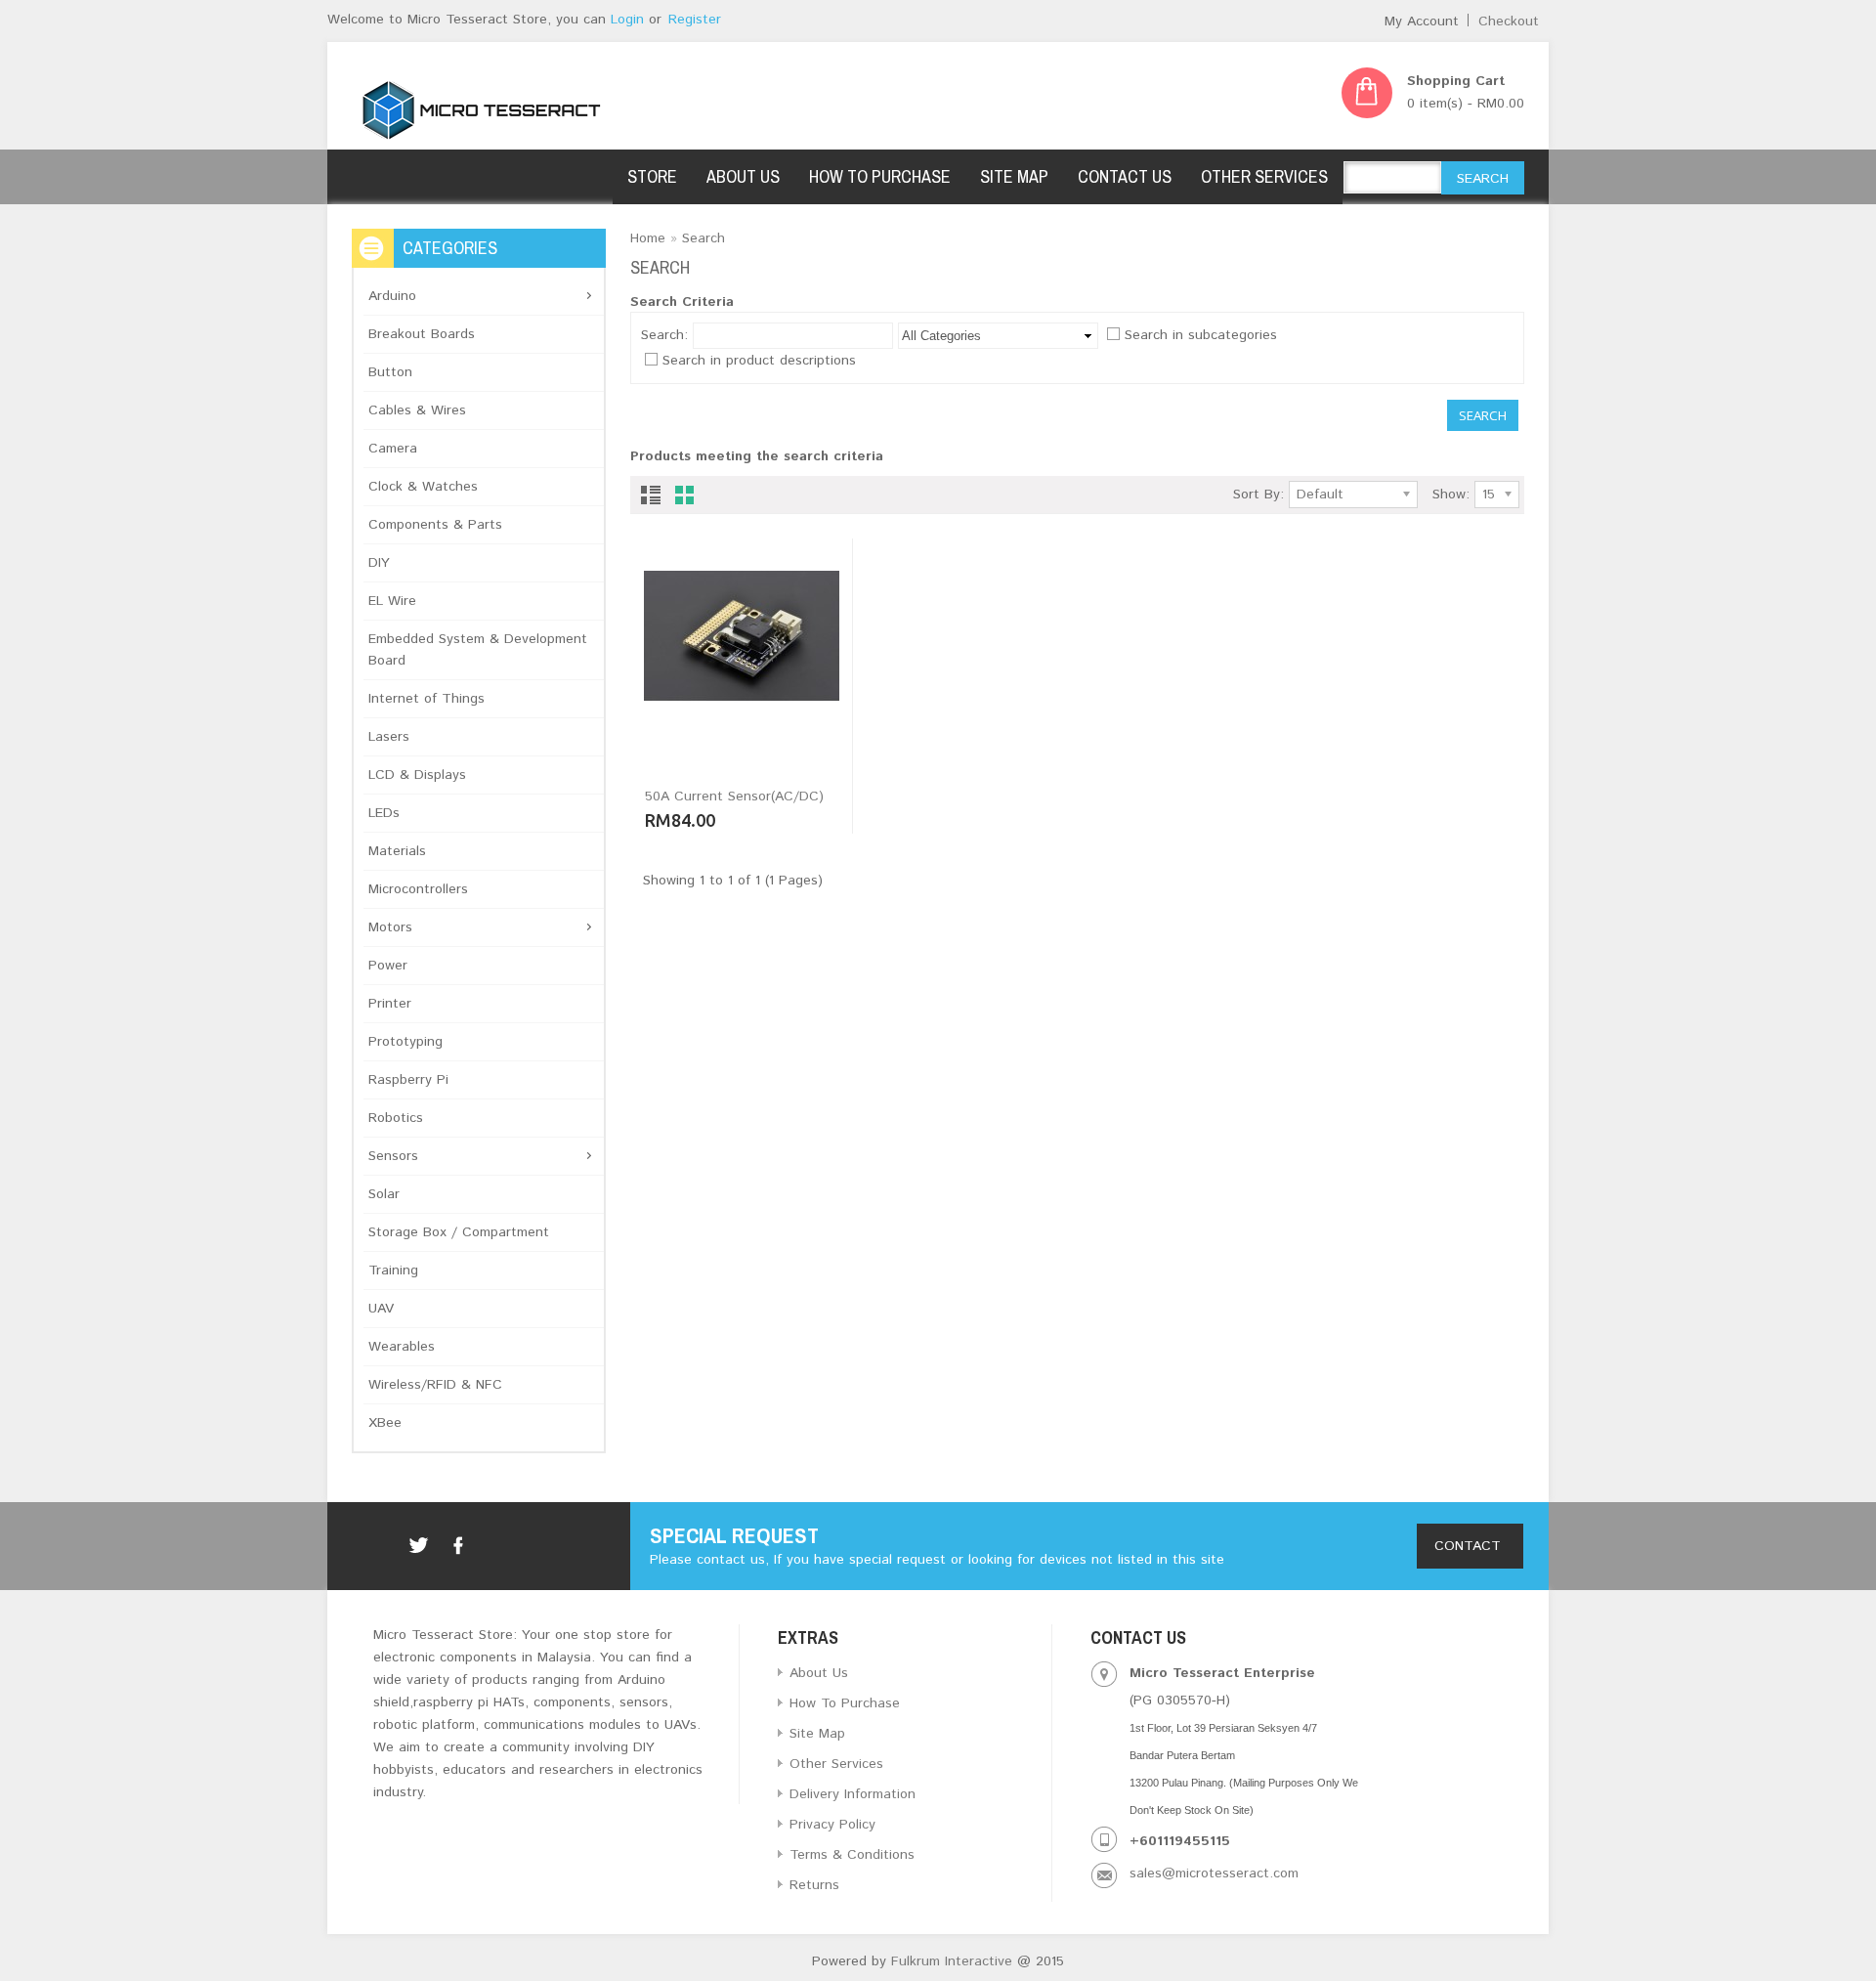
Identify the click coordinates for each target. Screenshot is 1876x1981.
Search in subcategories (1201, 335)
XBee (385, 1423)
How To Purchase (880, 176)
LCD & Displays (417, 775)
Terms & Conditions (852, 1855)
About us (743, 176)
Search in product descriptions (759, 361)
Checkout (1509, 22)
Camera (393, 449)
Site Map (1014, 176)
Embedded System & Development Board (478, 650)
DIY (379, 563)
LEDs (384, 813)
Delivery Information (853, 1794)
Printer (390, 1004)
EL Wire (392, 601)
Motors (390, 927)
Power (388, 966)
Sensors (393, 1156)
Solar (384, 1194)
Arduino (392, 296)
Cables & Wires (417, 410)
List (650, 499)
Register (695, 20)
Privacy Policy (832, 1825)
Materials (397, 851)
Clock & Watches (423, 487)
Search (703, 238)
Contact (1470, 1546)
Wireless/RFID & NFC (435, 1385)
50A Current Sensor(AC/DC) (734, 797)
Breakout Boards (422, 334)
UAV (381, 1309)
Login (627, 20)
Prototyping (405, 1042)
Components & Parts (435, 525)
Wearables (402, 1347)
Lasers (389, 737)
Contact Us (1125, 176)
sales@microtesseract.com (1214, 1873)
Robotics (396, 1118)
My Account (1422, 22)
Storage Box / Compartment (459, 1232)
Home (648, 238)
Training (393, 1270)
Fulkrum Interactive (949, 1961)
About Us (819, 1673)
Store (652, 176)
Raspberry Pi (408, 1080)
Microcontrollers (418, 889)
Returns (814, 1885)
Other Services (1264, 176)
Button (390, 372)
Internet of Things (426, 699)
